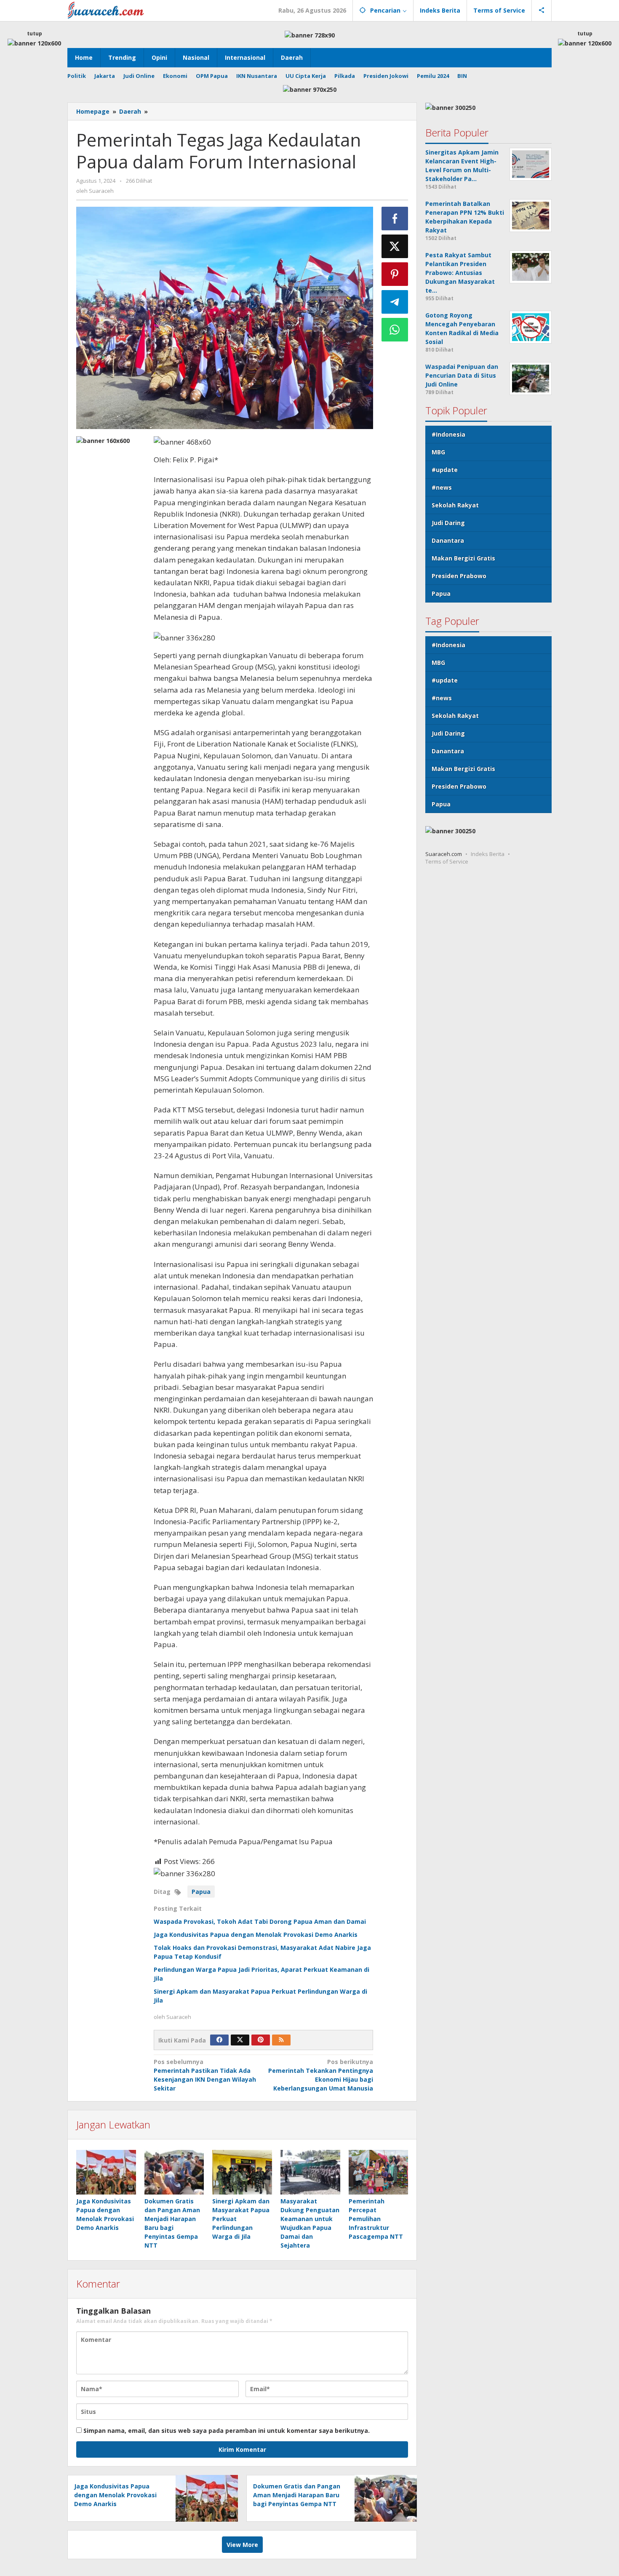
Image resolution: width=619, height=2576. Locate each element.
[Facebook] (219, 2040)
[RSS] (281, 2040)
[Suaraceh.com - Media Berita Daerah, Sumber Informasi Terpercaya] (106, 9)
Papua (201, 1892)
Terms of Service (447, 861)
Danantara (448, 540)
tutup (35, 33)
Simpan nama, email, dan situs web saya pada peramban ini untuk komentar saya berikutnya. (227, 2431)
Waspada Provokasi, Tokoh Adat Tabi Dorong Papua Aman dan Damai (260, 1921)
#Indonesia (448, 434)
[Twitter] (240, 2040)
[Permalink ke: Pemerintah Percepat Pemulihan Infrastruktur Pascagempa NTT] (379, 2172)
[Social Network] (542, 11)
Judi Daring (448, 522)
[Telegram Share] (395, 302)
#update (445, 469)
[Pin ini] (395, 274)
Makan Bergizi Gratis (463, 558)
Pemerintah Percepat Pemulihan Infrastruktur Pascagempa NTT (376, 2219)
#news (442, 487)
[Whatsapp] (395, 330)
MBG (438, 452)
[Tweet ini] (395, 246)
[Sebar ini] (395, 219)
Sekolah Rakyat (455, 505)
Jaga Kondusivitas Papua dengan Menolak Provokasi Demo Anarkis (256, 1935)
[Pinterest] (261, 2040)
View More (242, 2545)
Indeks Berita (488, 853)
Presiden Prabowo (459, 575)
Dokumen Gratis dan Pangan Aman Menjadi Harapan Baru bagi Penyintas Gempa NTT (297, 2495)
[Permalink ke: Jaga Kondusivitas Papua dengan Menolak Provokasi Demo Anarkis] (106, 2172)
